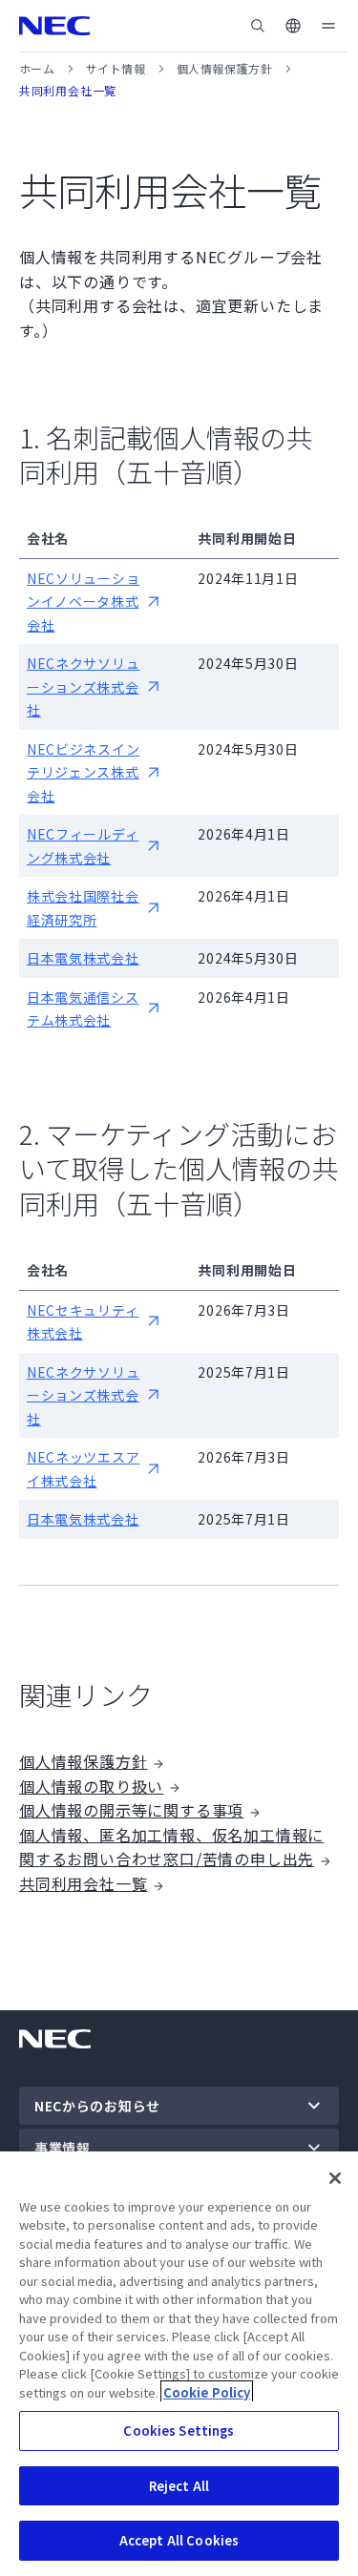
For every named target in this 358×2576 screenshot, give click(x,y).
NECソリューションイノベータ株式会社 (83, 602)
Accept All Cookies (179, 2540)
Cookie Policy (207, 2392)
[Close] (335, 2178)
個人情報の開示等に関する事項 (131, 1810)
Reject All (179, 2486)
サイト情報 (116, 68)
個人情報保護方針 (225, 68)
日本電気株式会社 (83, 958)
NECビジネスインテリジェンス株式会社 (83, 772)
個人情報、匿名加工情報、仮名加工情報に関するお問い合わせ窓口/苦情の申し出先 (171, 1847)
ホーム (37, 68)
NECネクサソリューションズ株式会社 (83, 686)
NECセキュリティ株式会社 (83, 1322)
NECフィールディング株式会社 (83, 846)
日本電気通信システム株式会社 (83, 1009)
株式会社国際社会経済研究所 (83, 908)
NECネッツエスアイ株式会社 (83, 1469)
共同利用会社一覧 (83, 1883)
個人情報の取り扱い (91, 1786)
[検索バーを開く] (258, 26)
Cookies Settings (179, 2431)
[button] (293, 26)
